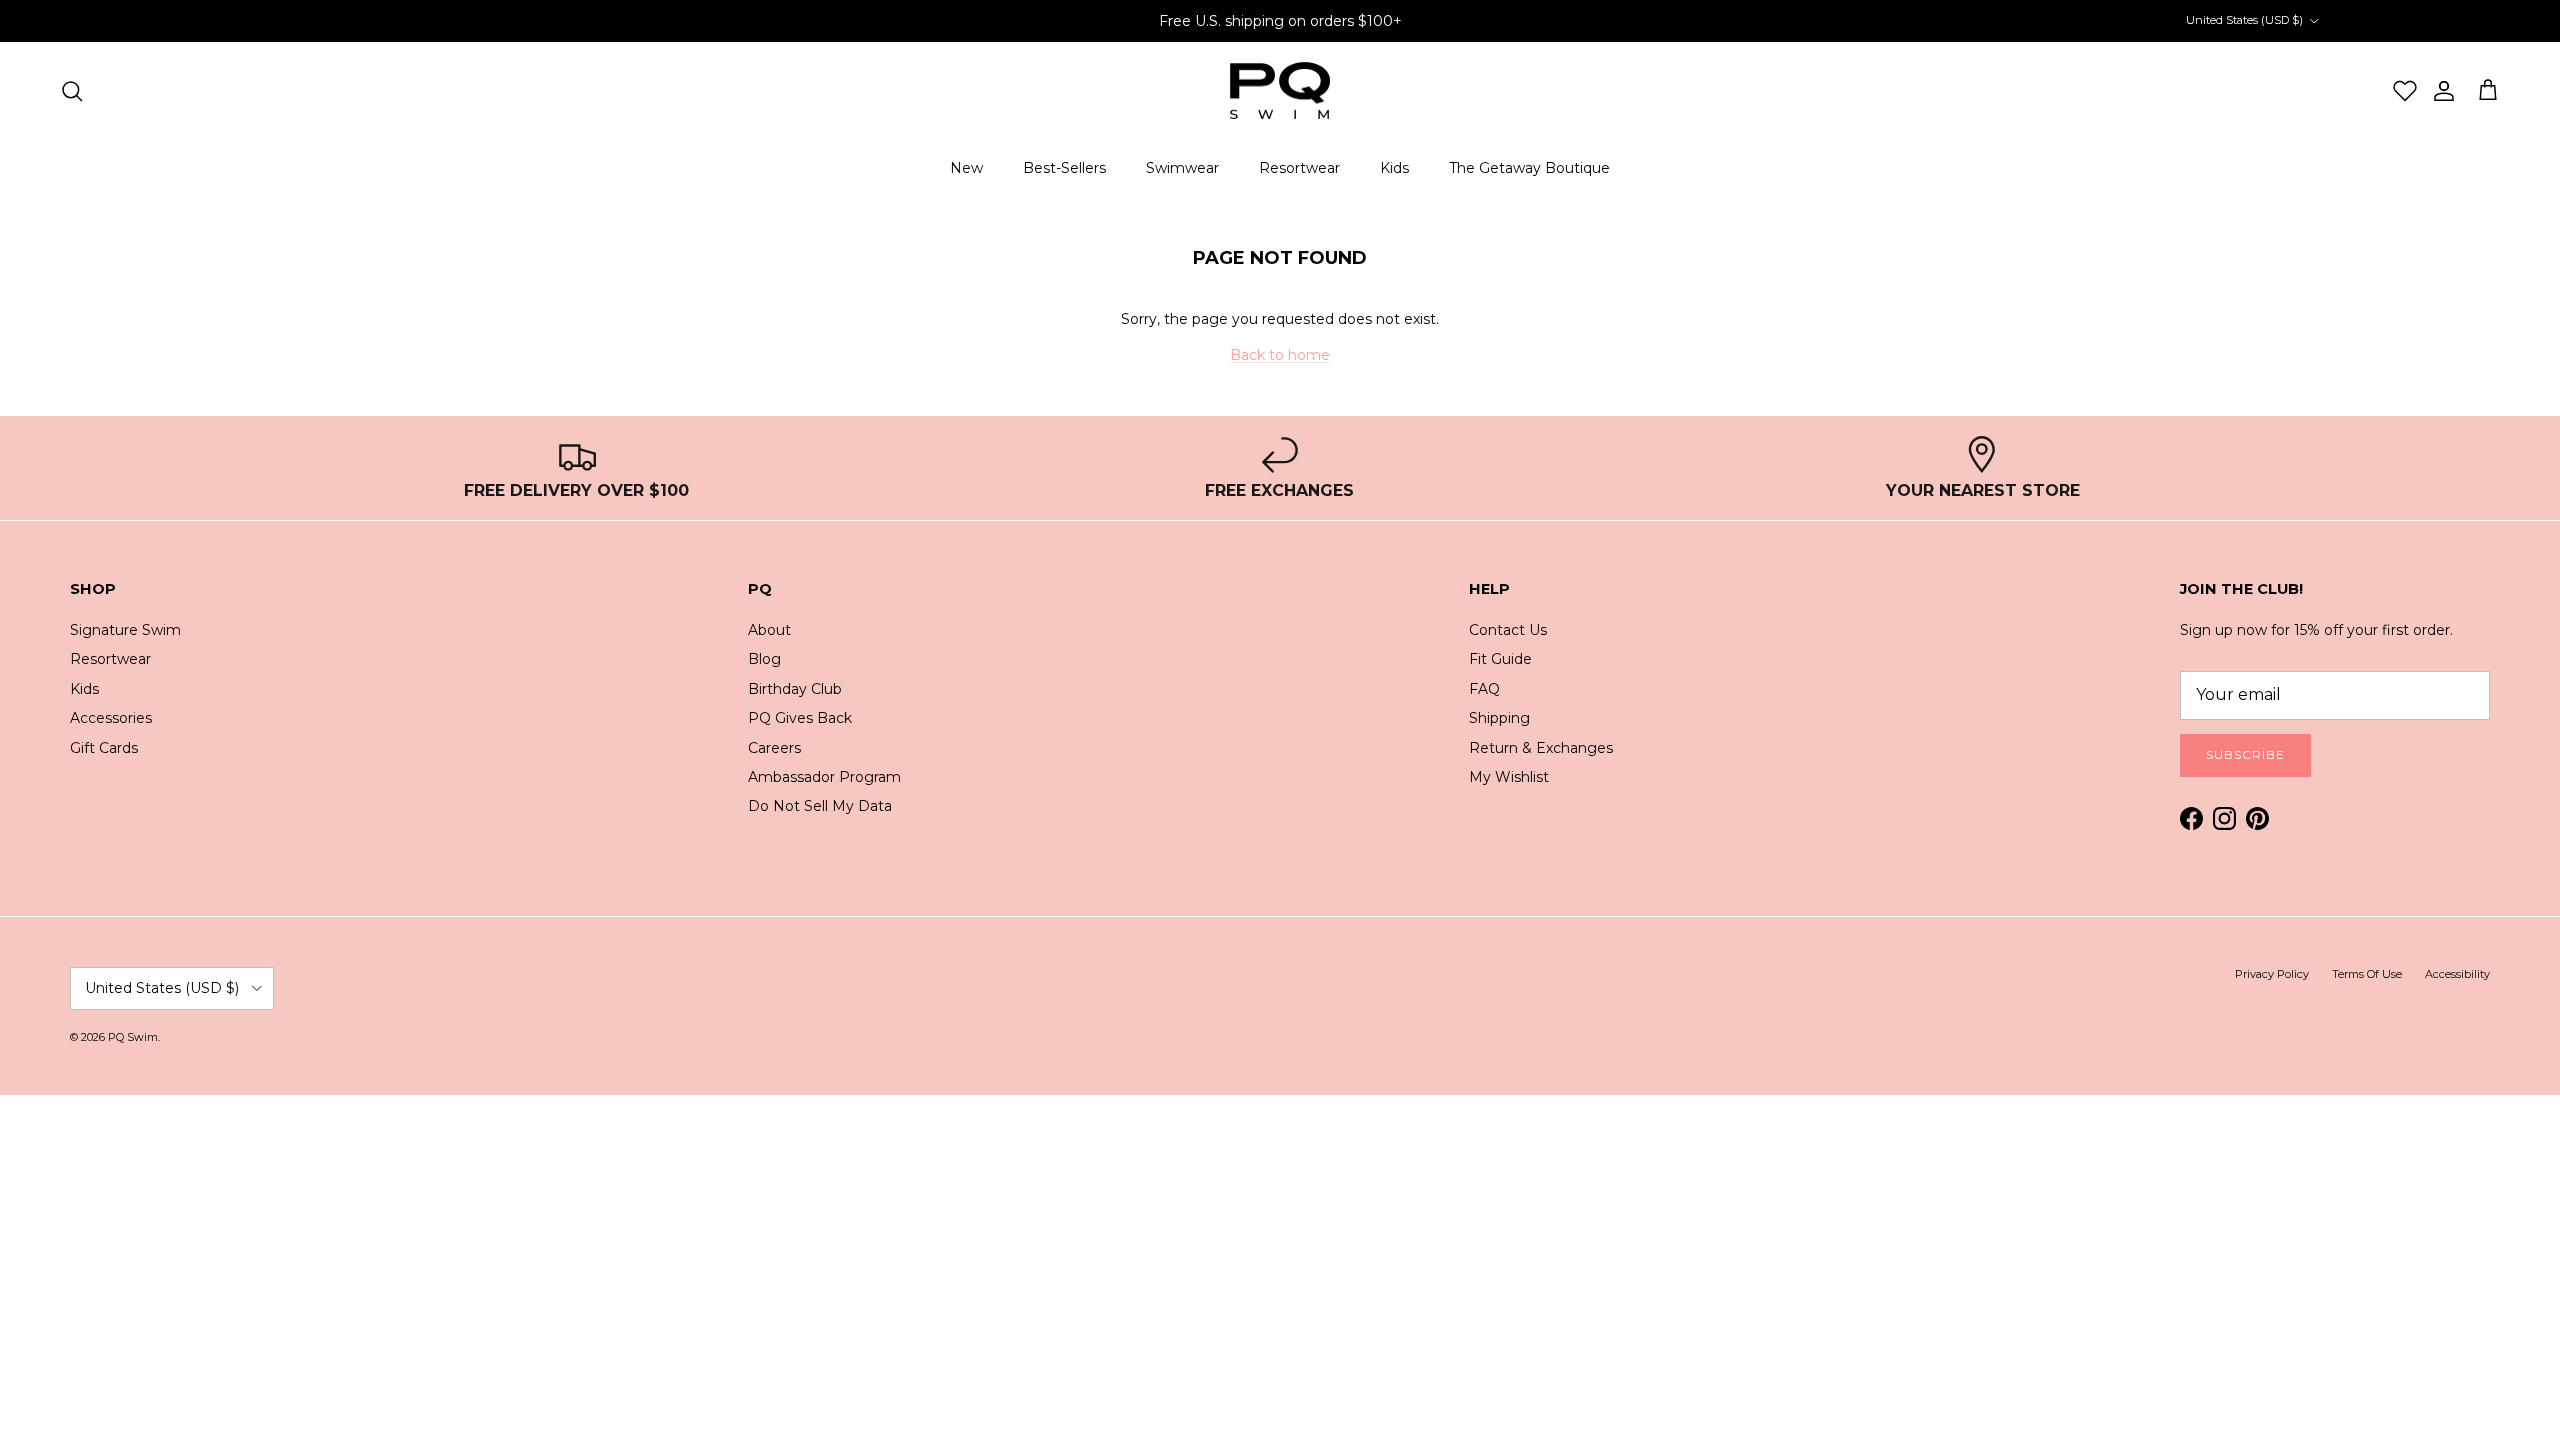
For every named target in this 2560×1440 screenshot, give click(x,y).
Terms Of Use (2367, 974)
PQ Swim (133, 1037)
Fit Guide (1500, 659)
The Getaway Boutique (1529, 168)
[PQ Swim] (1280, 91)
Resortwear (1299, 168)
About (769, 630)
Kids (1394, 168)
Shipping (1499, 718)
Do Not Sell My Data (820, 806)
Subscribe (2245, 754)
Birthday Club (795, 689)
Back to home (1280, 355)
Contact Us (1508, 630)
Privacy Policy (2272, 974)
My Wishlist (1509, 777)
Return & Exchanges (1541, 748)
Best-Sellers (1064, 168)
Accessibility (2457, 974)
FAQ (1484, 689)
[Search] (72, 91)
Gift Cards (104, 748)
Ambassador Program (824, 777)
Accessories (111, 718)
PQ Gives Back (800, 718)
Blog (764, 659)
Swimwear (1182, 168)
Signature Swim (125, 630)
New (966, 168)
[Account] (2436, 91)
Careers (774, 748)
